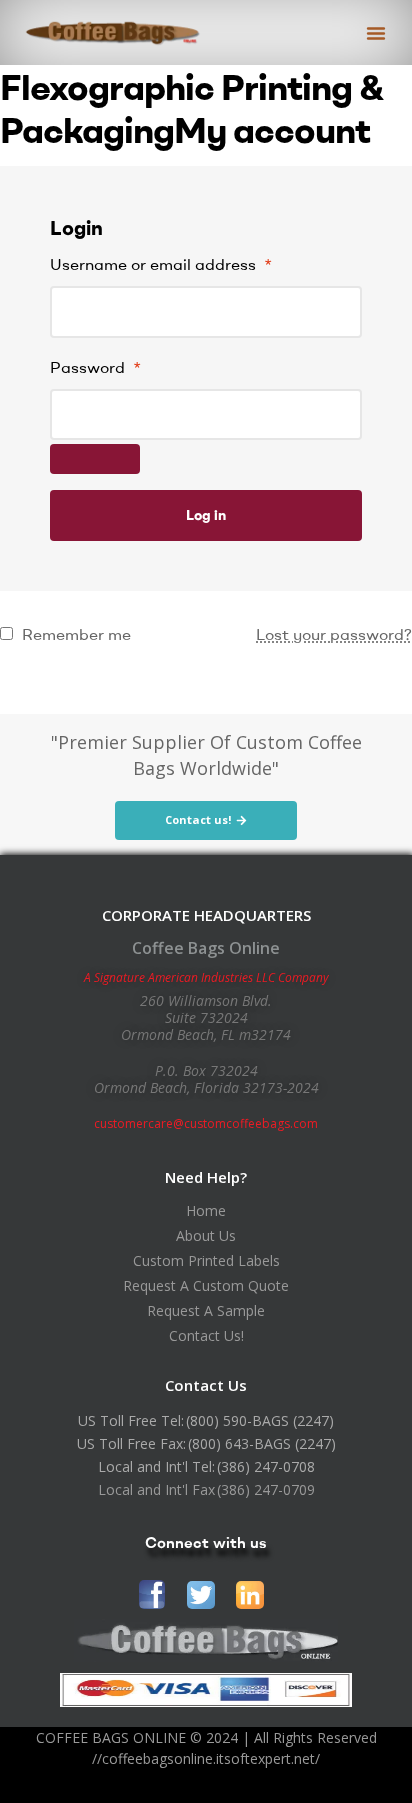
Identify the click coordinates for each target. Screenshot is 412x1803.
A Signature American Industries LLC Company (206, 977)
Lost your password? (334, 634)
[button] (376, 33)
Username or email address (161, 264)
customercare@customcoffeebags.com (206, 1123)
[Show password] (95, 459)
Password (95, 367)
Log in (206, 515)
